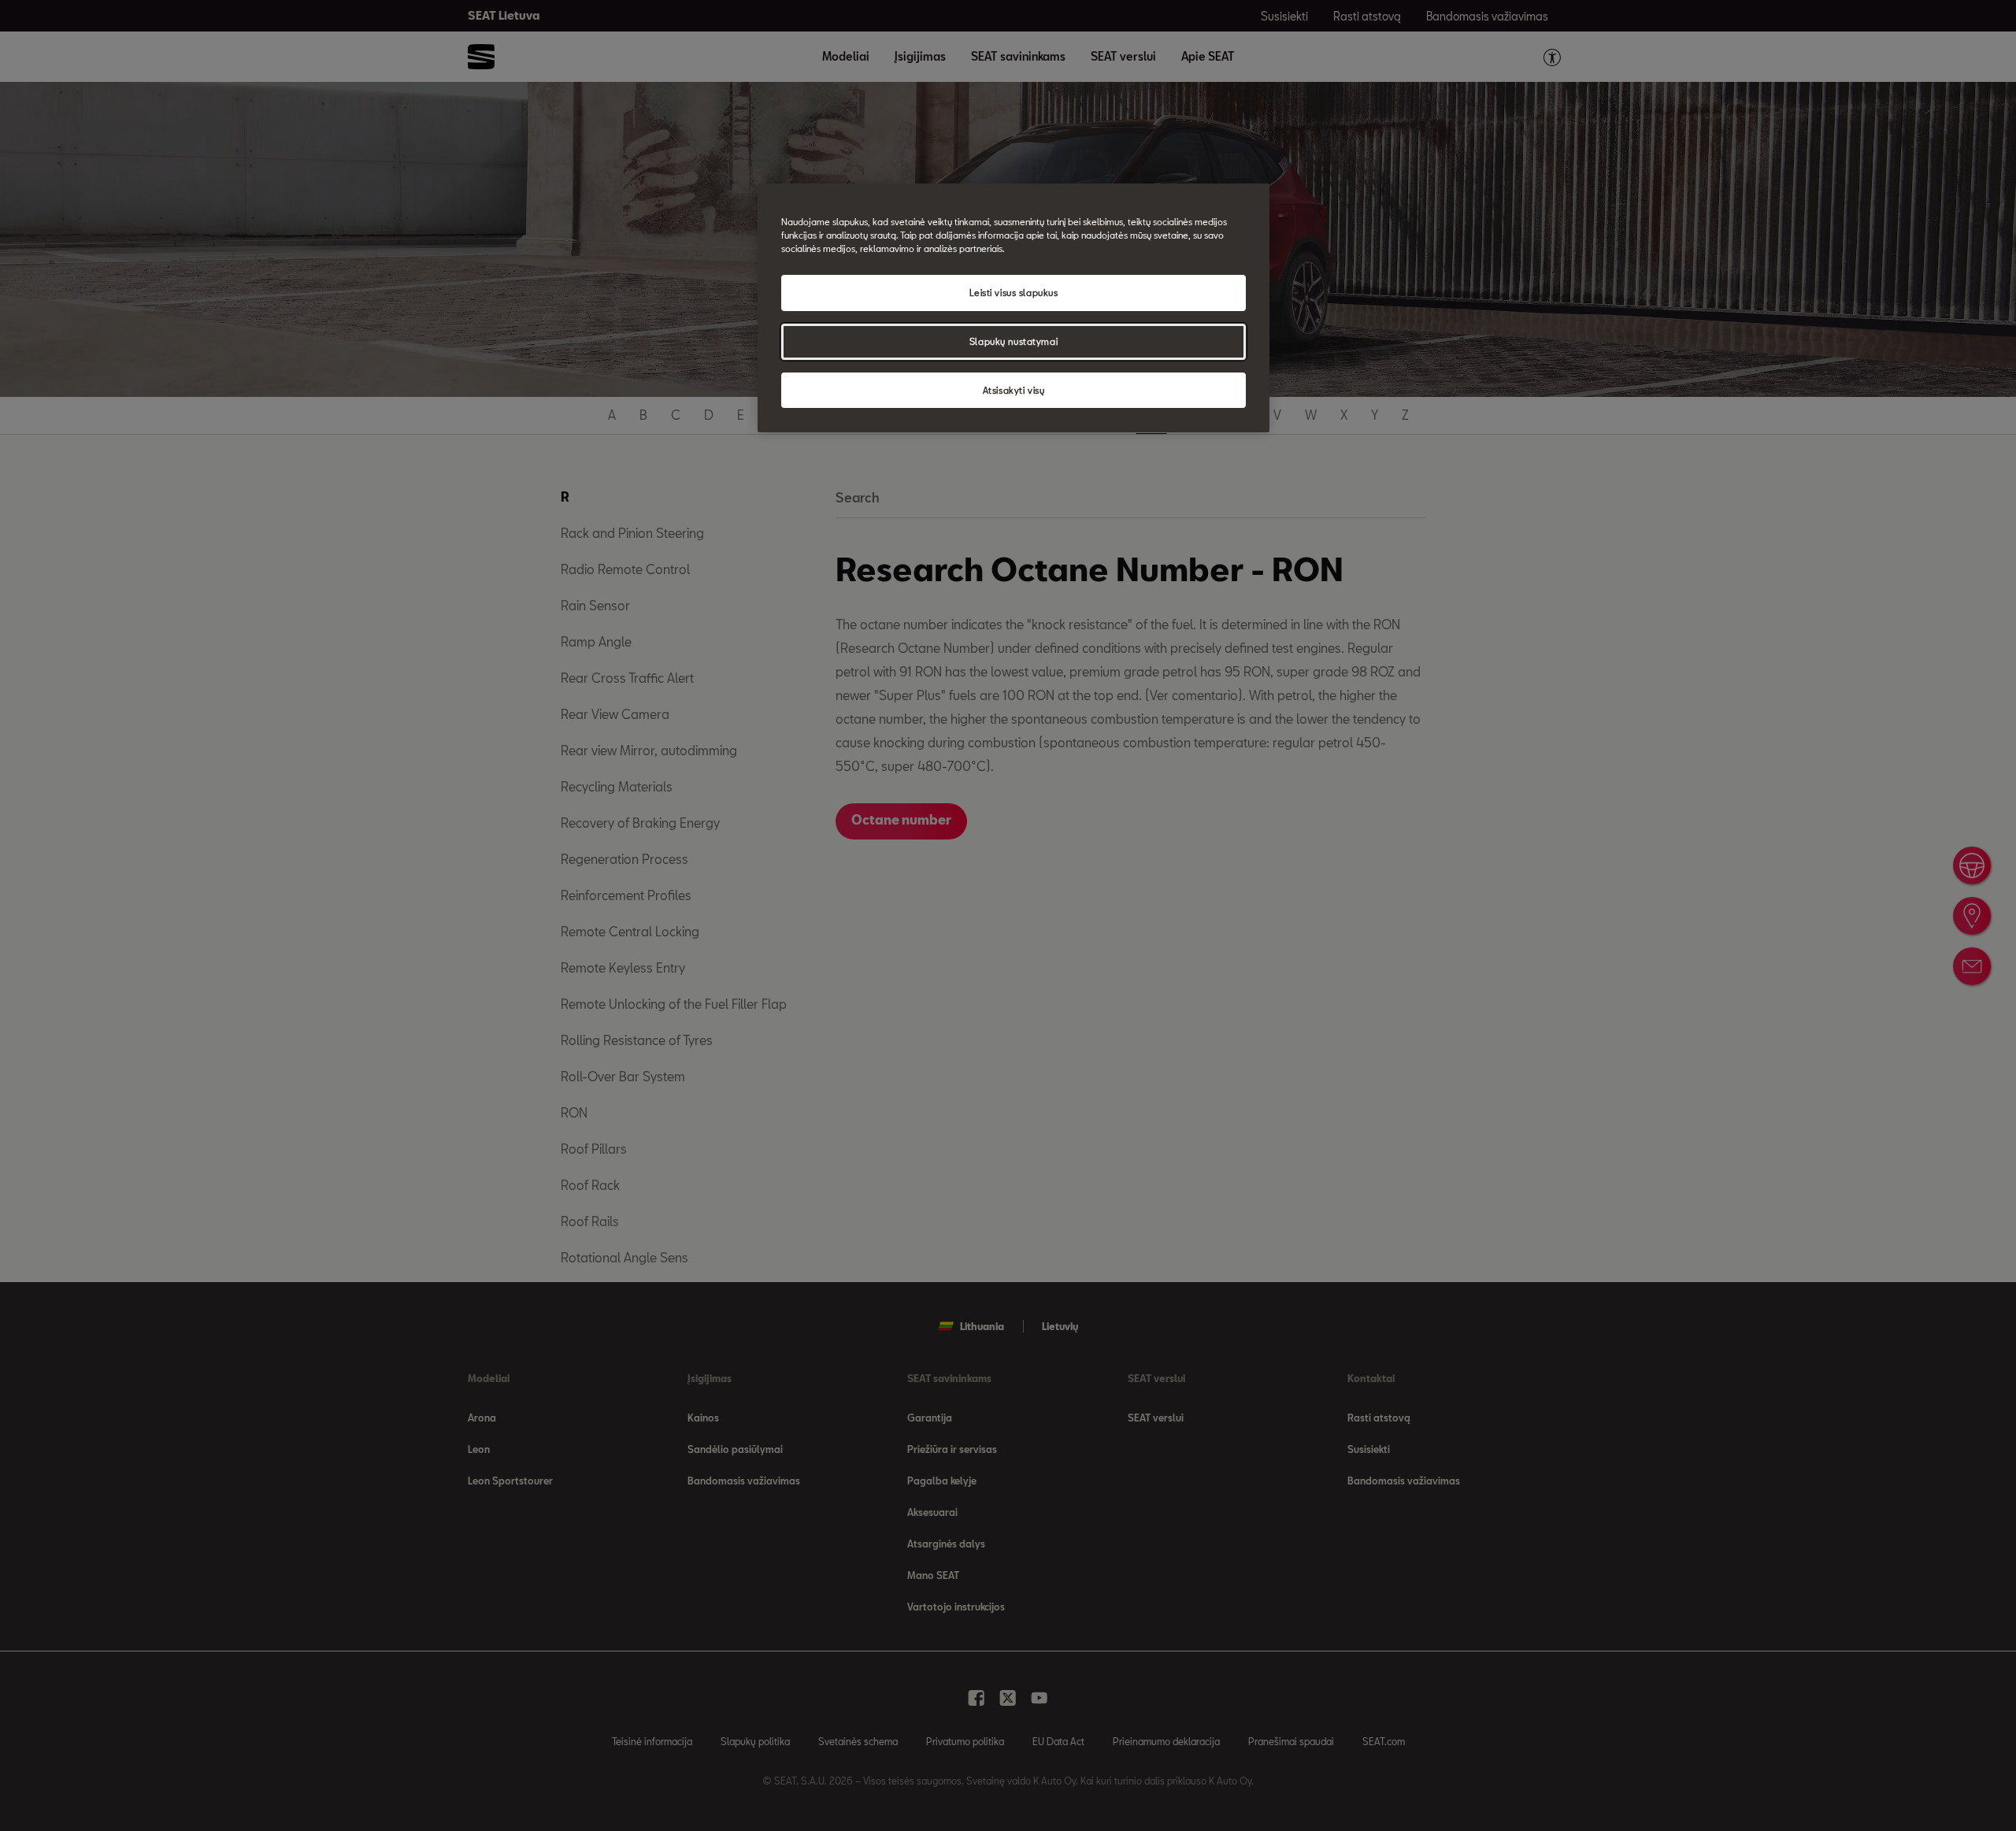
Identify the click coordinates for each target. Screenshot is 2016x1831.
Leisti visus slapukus (1014, 293)
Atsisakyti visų (1014, 390)
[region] (1014, 308)
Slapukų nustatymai (1014, 341)
